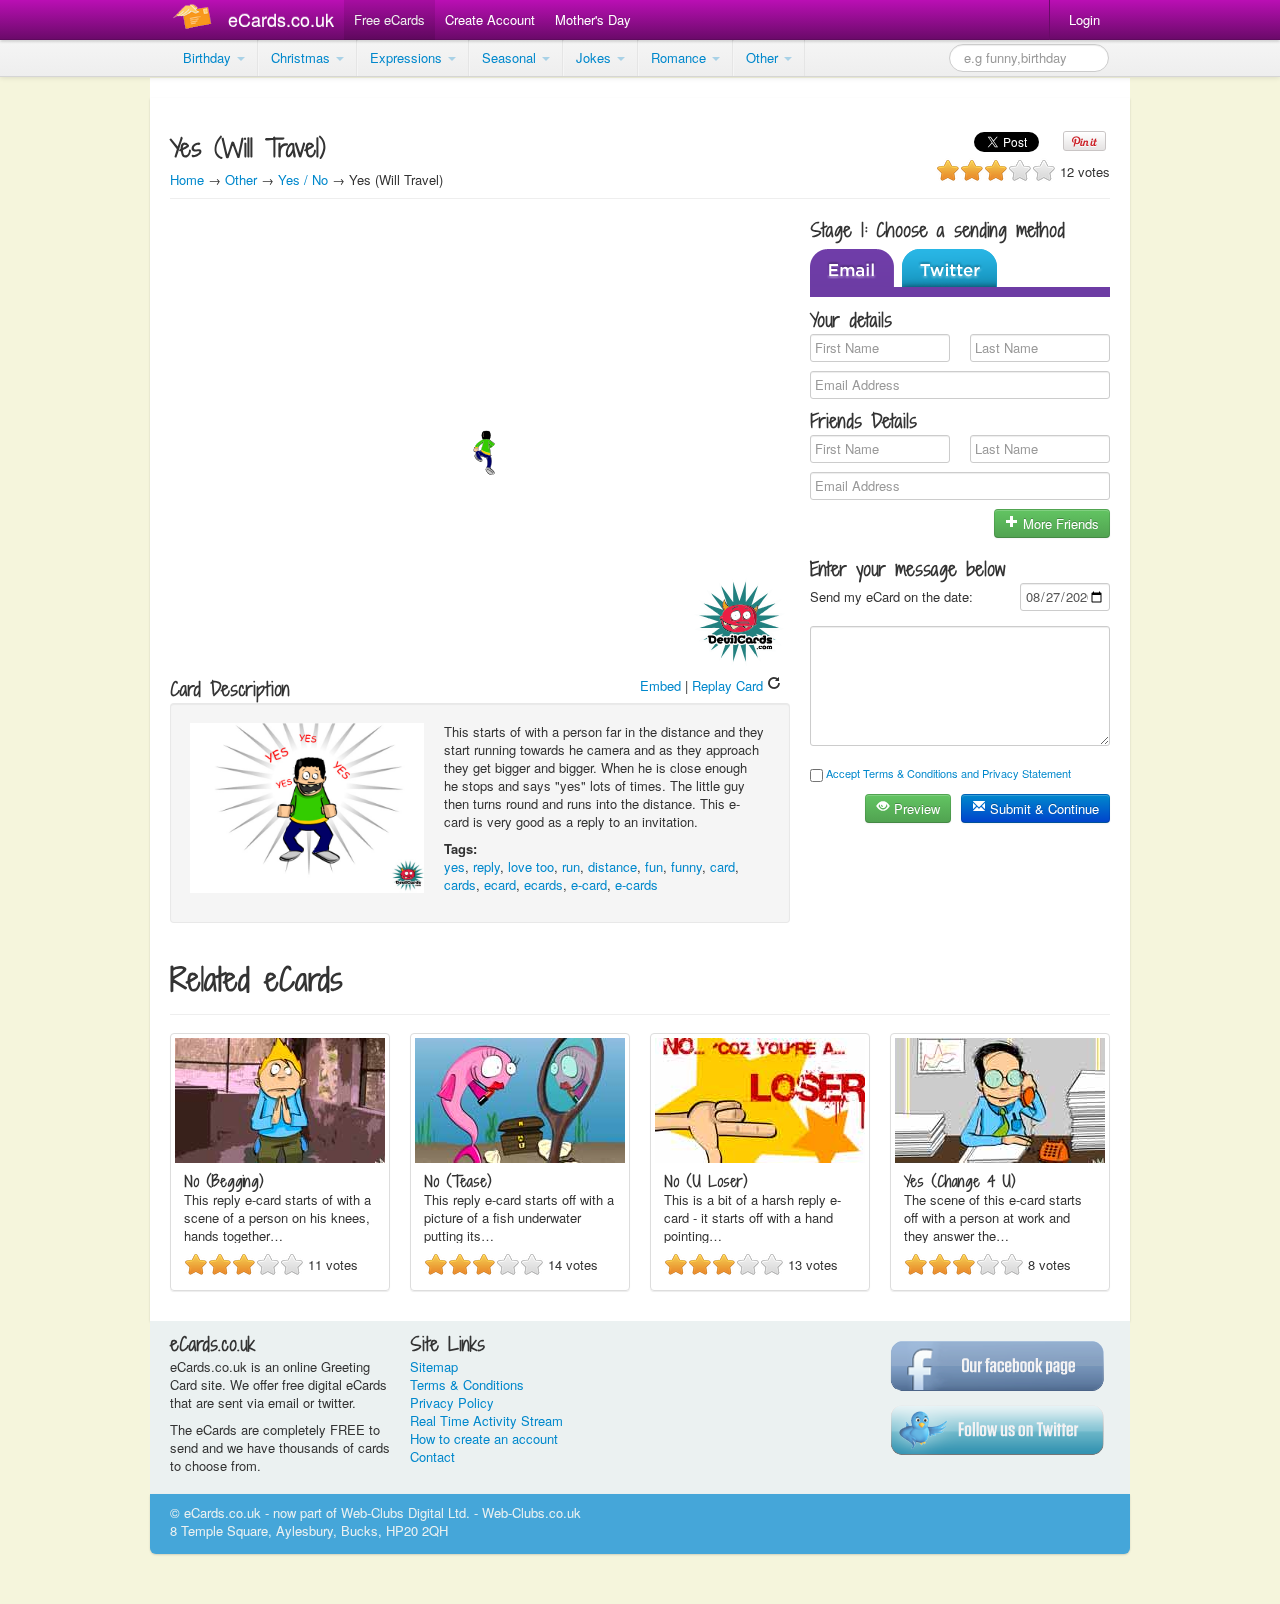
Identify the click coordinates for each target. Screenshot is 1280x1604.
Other (764, 57)
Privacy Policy (452, 1402)
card (722, 866)
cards (460, 884)
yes (454, 866)
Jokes (595, 57)
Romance (680, 57)
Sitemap (434, 1366)
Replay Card (729, 685)
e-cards (636, 884)
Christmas (302, 57)
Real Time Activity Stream (486, 1420)
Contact (432, 1456)
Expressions (408, 57)
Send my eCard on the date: (891, 596)
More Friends (1059, 523)
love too (531, 866)
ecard (500, 884)
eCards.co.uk (281, 19)
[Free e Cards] (196, 19)
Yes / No (303, 179)
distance (612, 866)
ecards (543, 884)
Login (1084, 19)
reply (486, 866)
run (571, 866)
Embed (660, 685)
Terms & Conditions (467, 1384)
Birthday (209, 57)
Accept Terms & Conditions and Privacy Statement (948, 773)
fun (654, 866)
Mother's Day (593, 19)
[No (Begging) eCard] (280, 1157)
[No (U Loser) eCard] (760, 1157)
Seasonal (511, 57)
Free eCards (389, 19)
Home (187, 179)
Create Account (490, 19)
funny (686, 866)
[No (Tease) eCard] (520, 1157)
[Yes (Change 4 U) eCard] (1000, 1157)
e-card (589, 884)
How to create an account (484, 1438)
